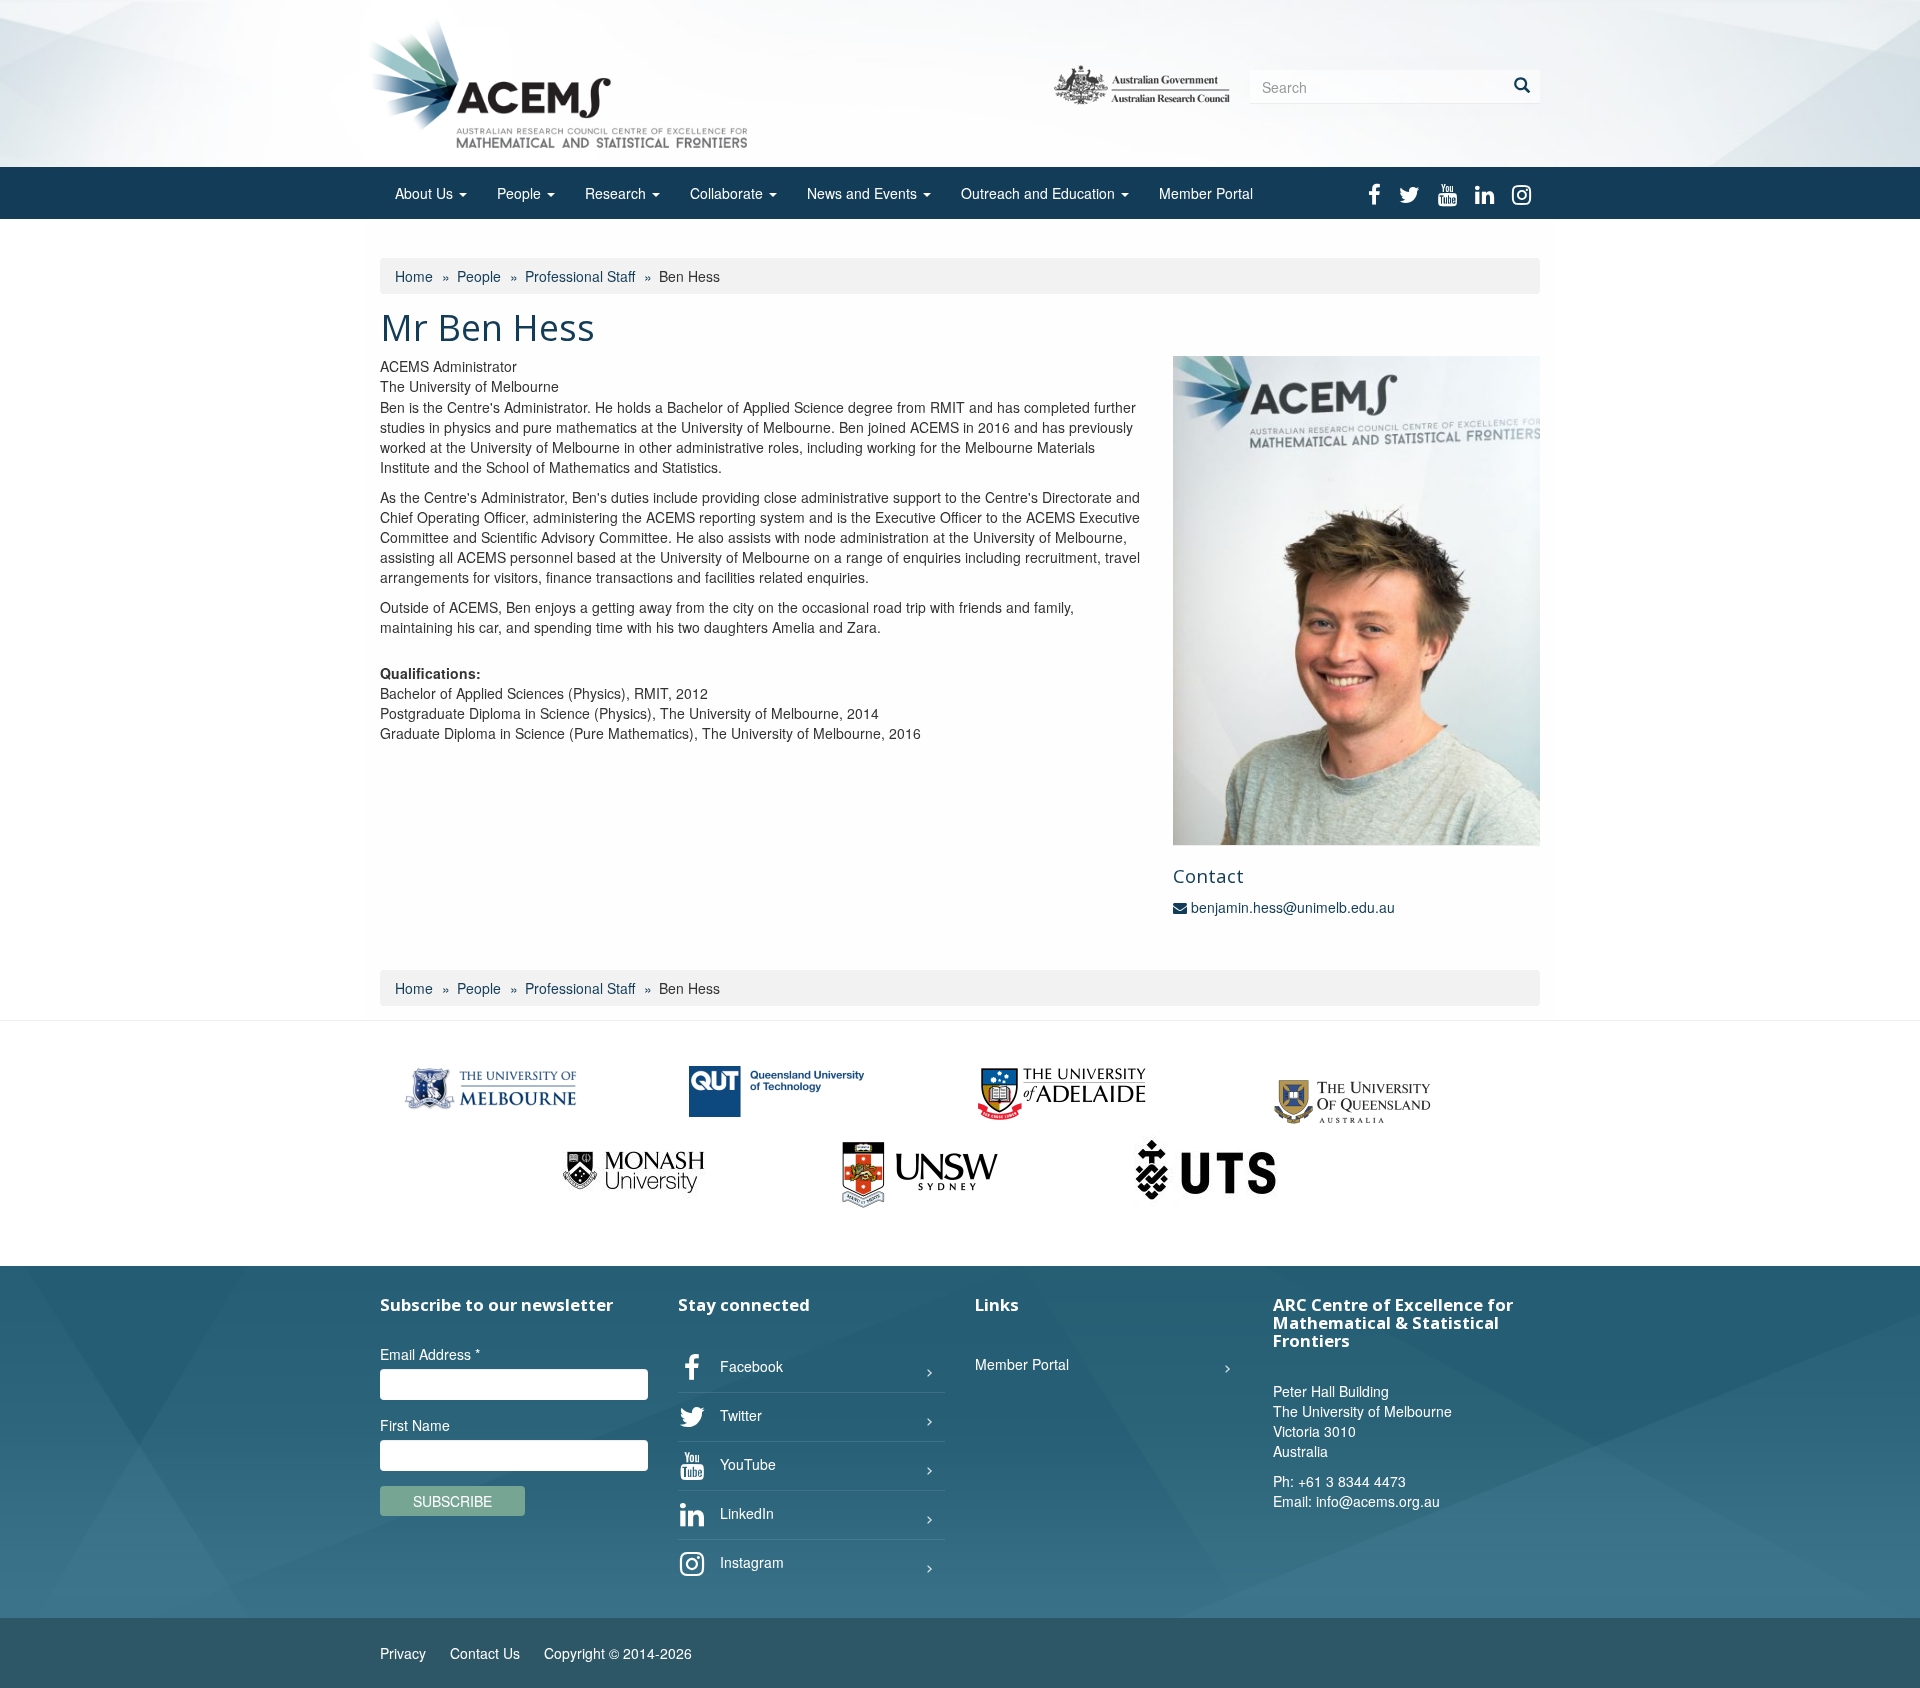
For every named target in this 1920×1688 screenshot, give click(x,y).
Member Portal (1206, 193)
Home (414, 276)
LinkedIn (745, 1513)
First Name (415, 1425)
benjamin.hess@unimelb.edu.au (1291, 907)
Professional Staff (580, 276)
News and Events (864, 193)
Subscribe (452, 1501)
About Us (426, 193)
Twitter (739, 1415)
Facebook (749, 1366)
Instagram (750, 1562)
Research (617, 193)
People (521, 193)
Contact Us (485, 1653)
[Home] (563, 81)
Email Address (430, 1354)
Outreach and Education (1040, 193)
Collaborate (728, 193)
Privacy (403, 1653)
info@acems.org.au (1378, 1501)
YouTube (746, 1464)
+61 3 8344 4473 (1352, 1481)
